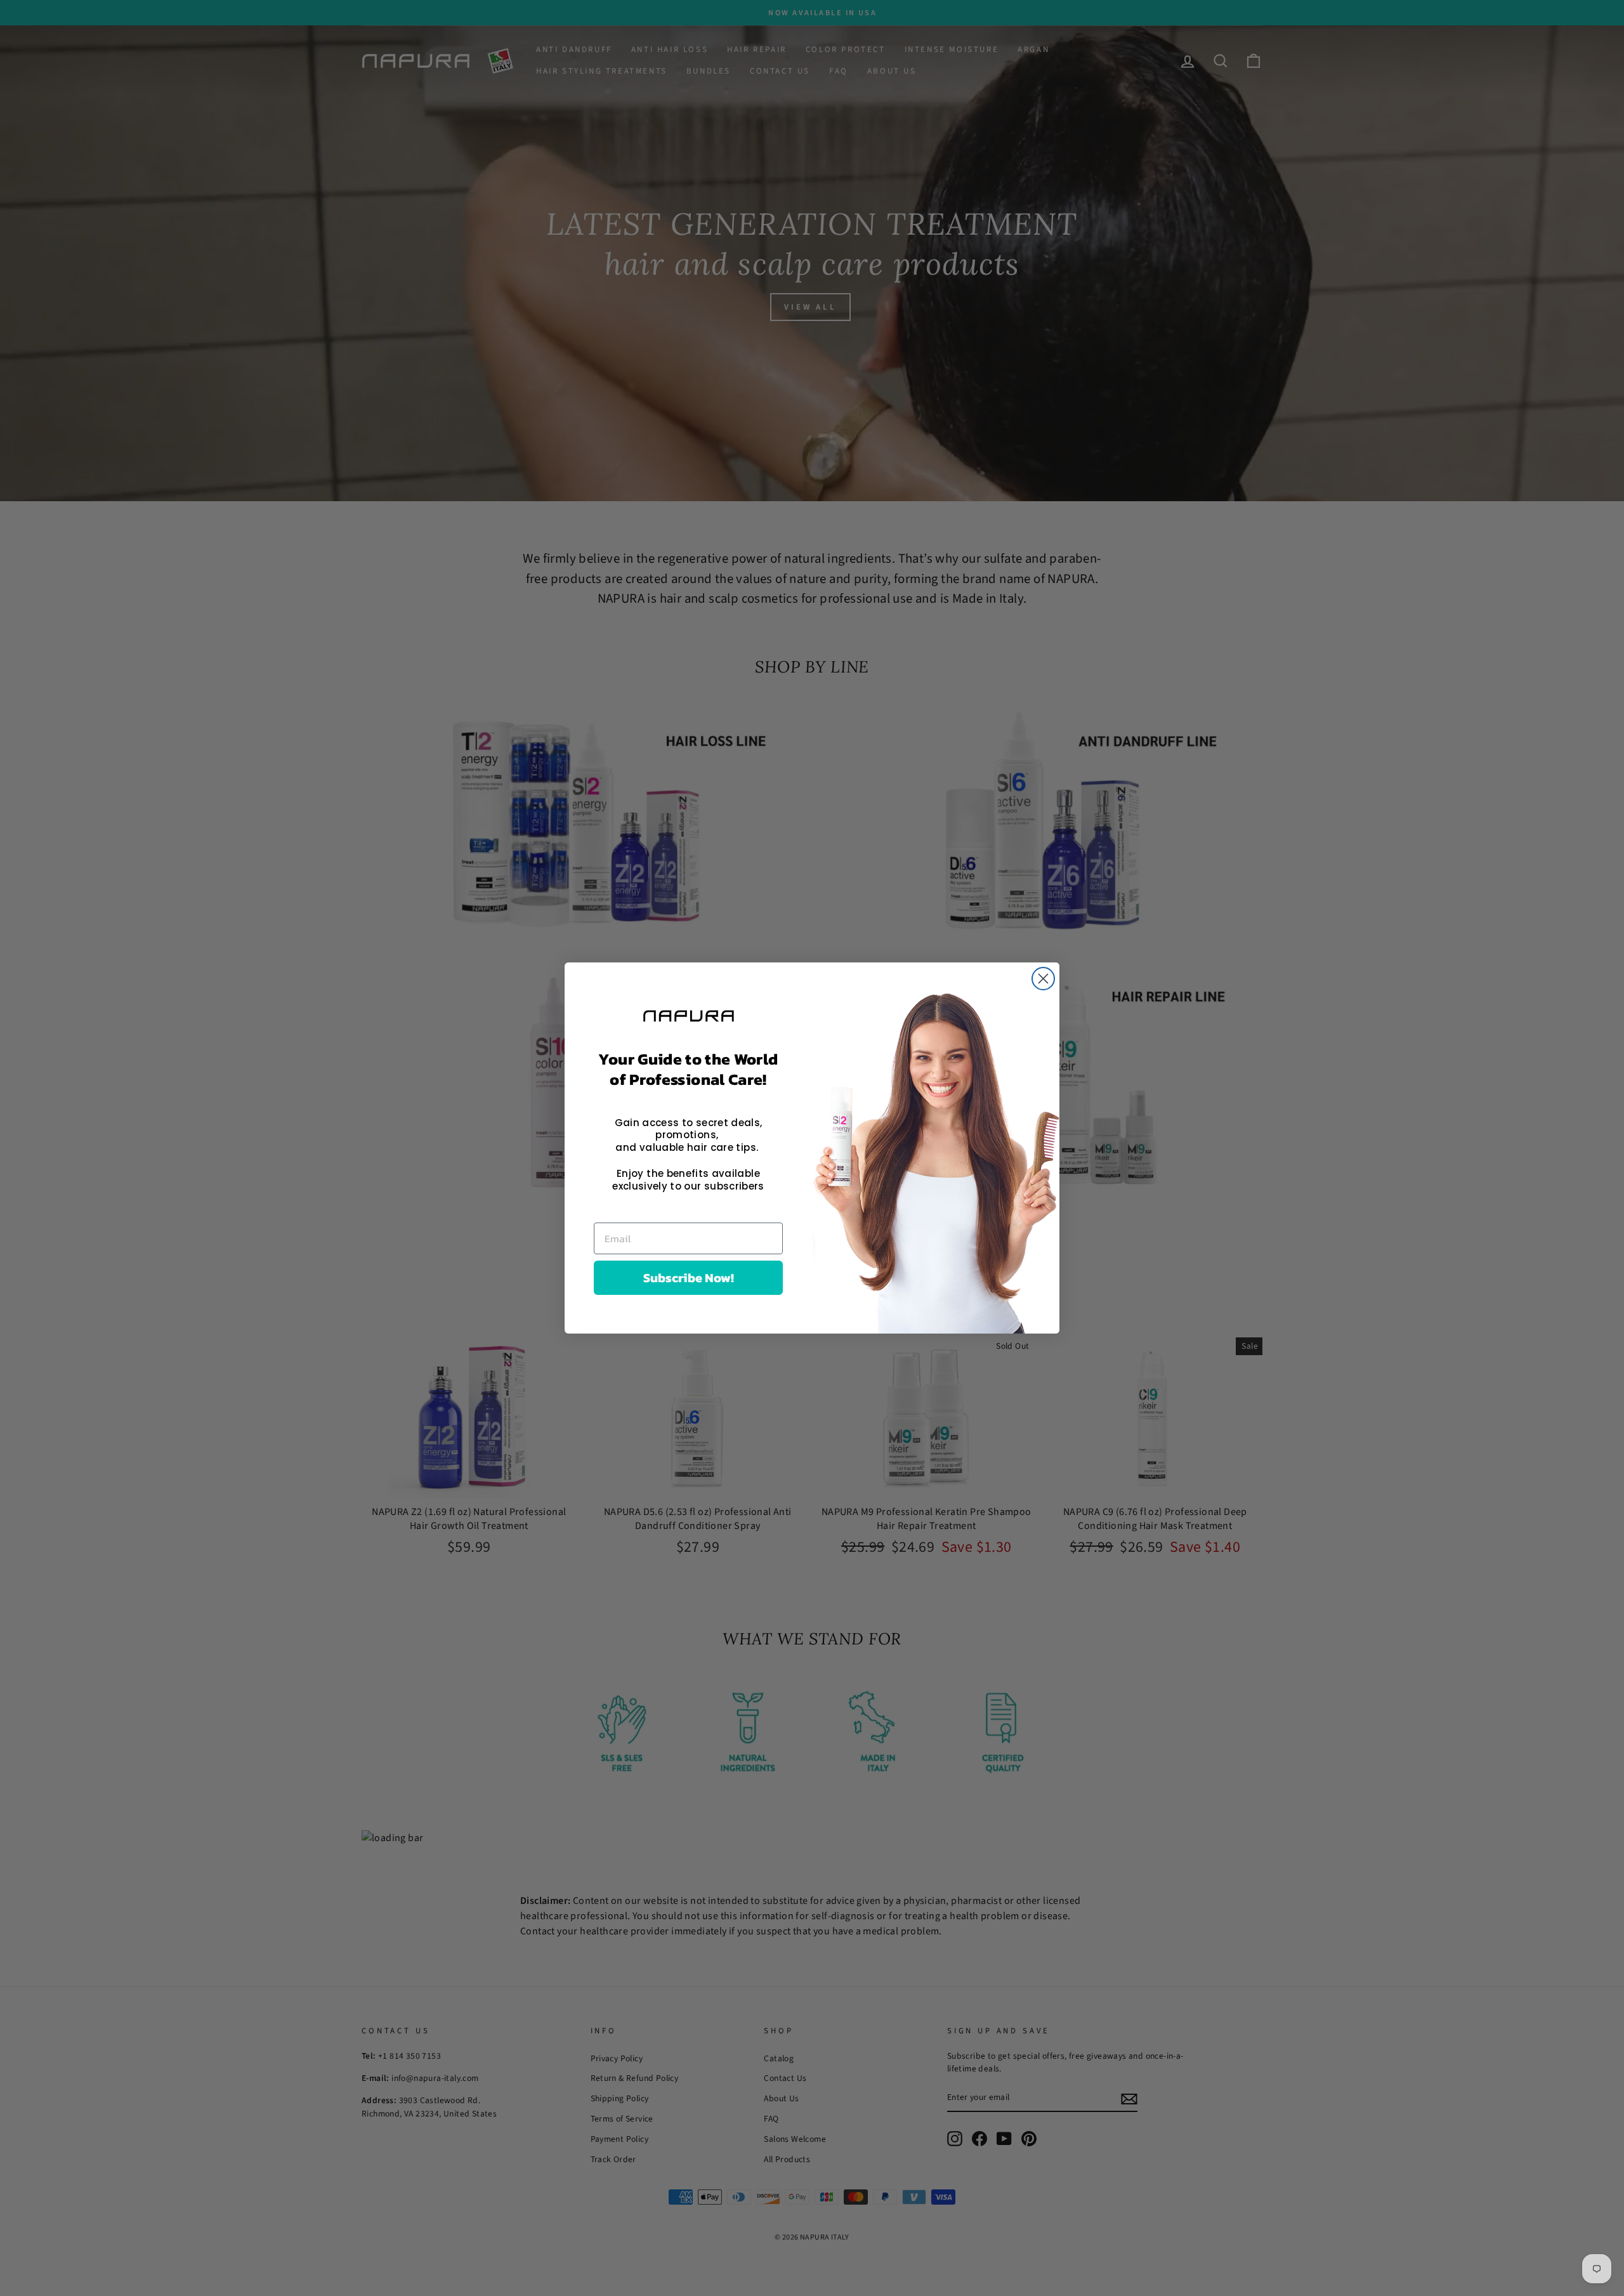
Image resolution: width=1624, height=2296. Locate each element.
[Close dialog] (1043, 979)
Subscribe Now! (689, 1278)
